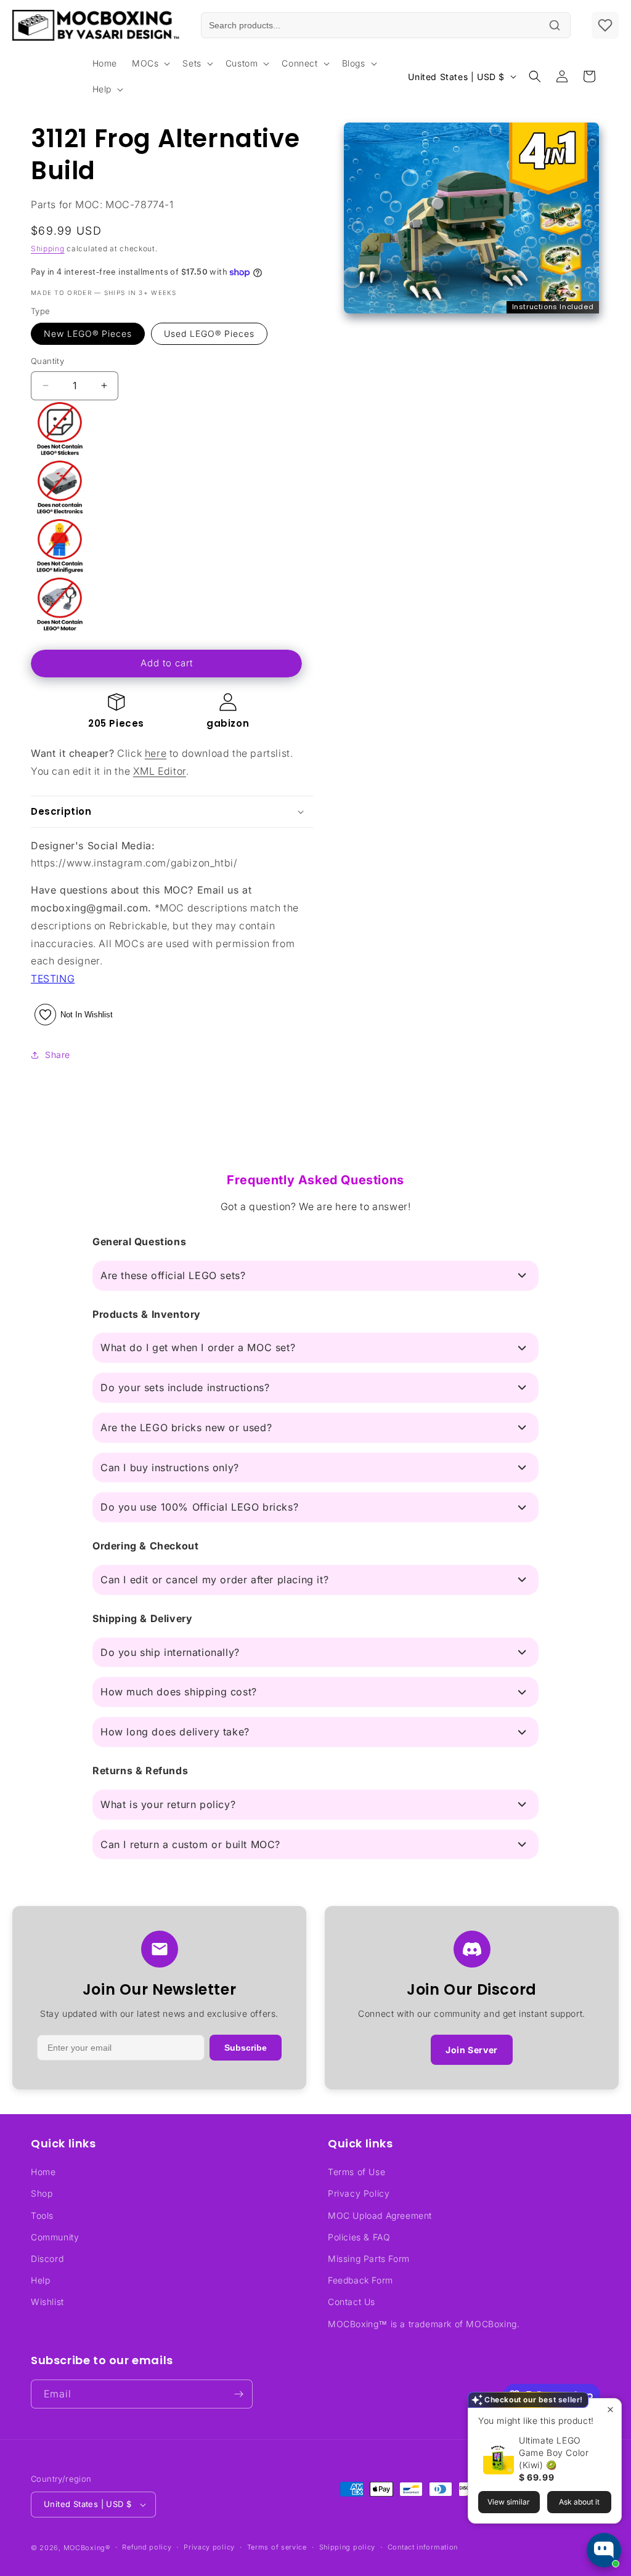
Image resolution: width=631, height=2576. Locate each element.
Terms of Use (356, 2172)
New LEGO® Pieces (88, 333)
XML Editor (160, 771)
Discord (47, 2259)
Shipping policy (348, 2547)
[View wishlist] (605, 25)
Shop (42, 2193)
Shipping (48, 248)
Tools (42, 2215)
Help (40, 2280)
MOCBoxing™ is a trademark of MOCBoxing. (424, 2324)
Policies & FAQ (359, 2237)
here (156, 753)
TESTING (53, 979)
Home (43, 2172)
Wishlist (47, 2302)
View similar (509, 2502)
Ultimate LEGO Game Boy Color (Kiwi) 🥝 (554, 2453)
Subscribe (246, 2048)
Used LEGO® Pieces (209, 333)
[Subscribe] (238, 2394)
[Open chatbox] (604, 2550)
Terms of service (277, 2547)
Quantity (47, 361)
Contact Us (352, 2302)
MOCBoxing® (87, 2548)
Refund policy (147, 2547)
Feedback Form (360, 2280)
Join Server (472, 2050)
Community (55, 2237)
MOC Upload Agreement (380, 2215)
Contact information (423, 2547)
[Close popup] (610, 2409)
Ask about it (579, 2502)
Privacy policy (209, 2547)
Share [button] (58, 1055)
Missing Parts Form (369, 2259)
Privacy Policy (359, 2193)
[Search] (555, 25)
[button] (150, 63)
